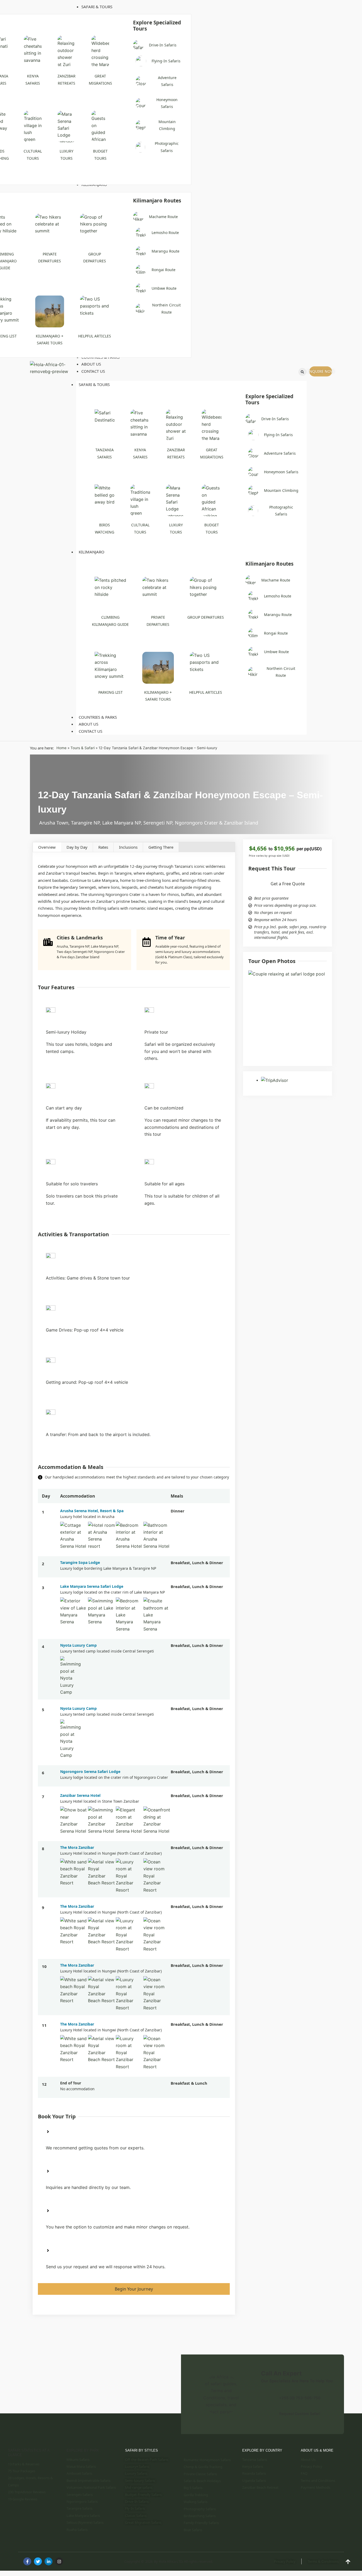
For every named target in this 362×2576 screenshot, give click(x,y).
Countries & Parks (98, 717)
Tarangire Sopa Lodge (80, 1562)
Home (61, 748)
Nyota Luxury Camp (78, 1645)
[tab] (47, 847)
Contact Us (90, 731)
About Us (89, 724)
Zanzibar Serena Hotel (80, 1795)
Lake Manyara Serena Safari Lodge (92, 1586)
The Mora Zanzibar (77, 1847)
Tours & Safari (83, 748)
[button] (302, 372)
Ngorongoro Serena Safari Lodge (90, 1771)
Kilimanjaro (92, 552)
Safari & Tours (94, 384)
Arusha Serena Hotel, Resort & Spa (92, 1511)
